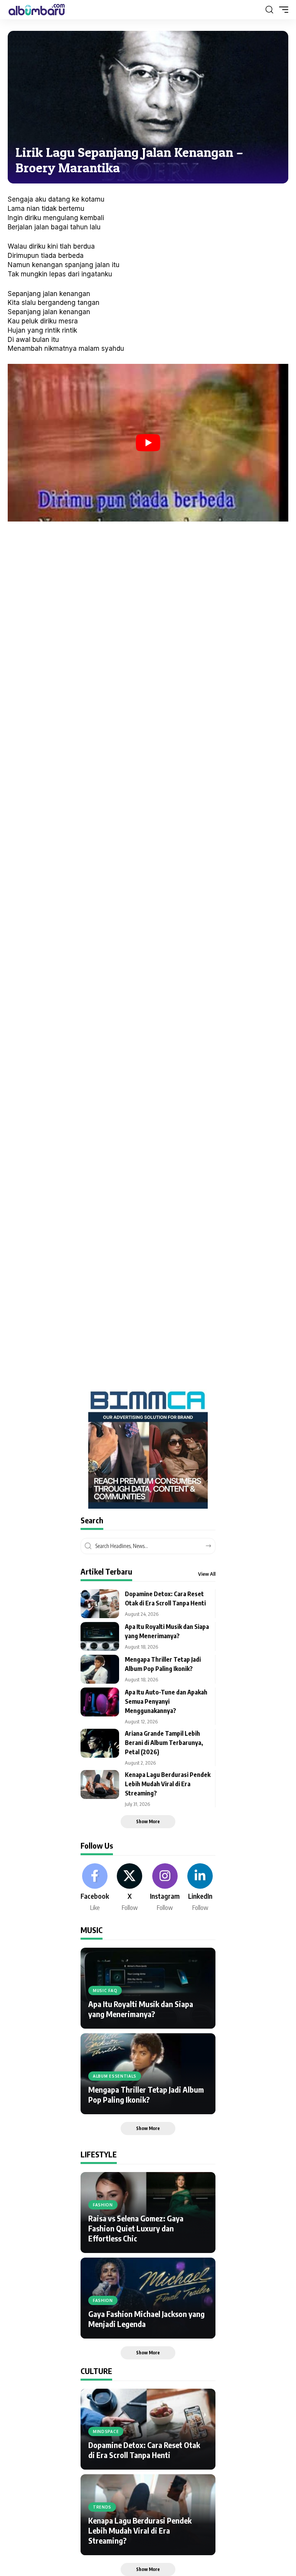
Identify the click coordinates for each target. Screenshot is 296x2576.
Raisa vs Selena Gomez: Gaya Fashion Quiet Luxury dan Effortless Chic (136, 2228)
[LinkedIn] (200, 1888)
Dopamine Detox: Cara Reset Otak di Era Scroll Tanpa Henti (144, 2450)
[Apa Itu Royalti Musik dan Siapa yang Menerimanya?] (100, 1636)
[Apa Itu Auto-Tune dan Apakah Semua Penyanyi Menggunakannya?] (100, 1702)
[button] (269, 10)
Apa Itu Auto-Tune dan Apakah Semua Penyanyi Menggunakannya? (166, 1701)
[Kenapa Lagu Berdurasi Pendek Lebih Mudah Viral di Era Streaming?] (100, 1784)
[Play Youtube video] (148, 443)
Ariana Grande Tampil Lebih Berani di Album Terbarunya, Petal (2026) (164, 1743)
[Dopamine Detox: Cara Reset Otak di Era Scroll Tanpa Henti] (100, 1604)
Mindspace (106, 2431)
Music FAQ (105, 1990)
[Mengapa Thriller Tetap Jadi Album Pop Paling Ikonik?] (100, 1669)
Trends (102, 2507)
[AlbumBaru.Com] (37, 10)
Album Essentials (115, 2076)
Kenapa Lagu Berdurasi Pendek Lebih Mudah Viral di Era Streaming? (168, 1784)
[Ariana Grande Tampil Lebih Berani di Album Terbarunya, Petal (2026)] (100, 1743)
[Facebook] (95, 1888)
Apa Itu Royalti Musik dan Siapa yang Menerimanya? (141, 2009)
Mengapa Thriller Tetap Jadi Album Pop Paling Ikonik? (146, 2094)
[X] (129, 1888)
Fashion (103, 2205)
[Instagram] (165, 1888)
